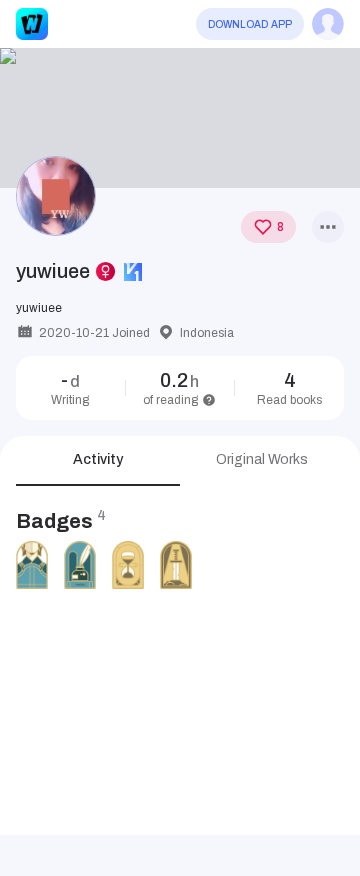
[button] (180, 118)
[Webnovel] (32, 24)
